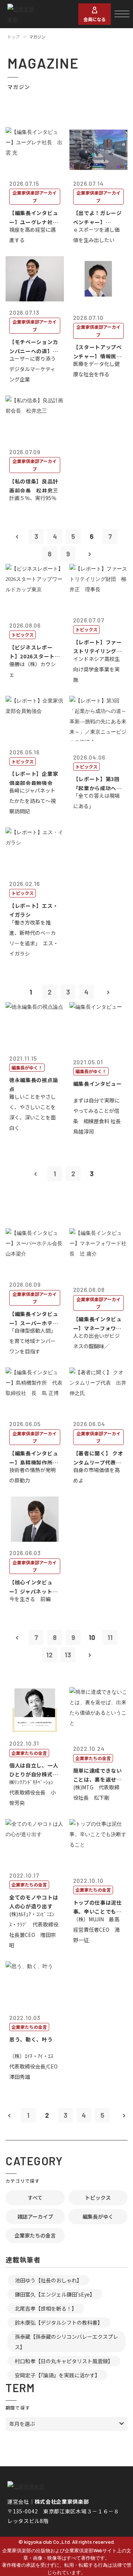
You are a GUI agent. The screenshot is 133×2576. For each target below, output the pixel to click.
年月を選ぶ (22, 2424)
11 (110, 1637)
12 (49, 1655)
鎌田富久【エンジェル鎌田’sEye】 (55, 2294)
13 (68, 1655)
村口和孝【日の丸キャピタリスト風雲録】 (64, 2361)
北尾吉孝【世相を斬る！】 (46, 2308)
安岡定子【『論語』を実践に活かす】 (57, 2375)
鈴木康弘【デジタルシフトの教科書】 (59, 2322)
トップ (13, 37)
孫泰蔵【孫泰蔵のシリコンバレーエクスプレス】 (66, 2342)
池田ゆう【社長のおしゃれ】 (48, 2280)
